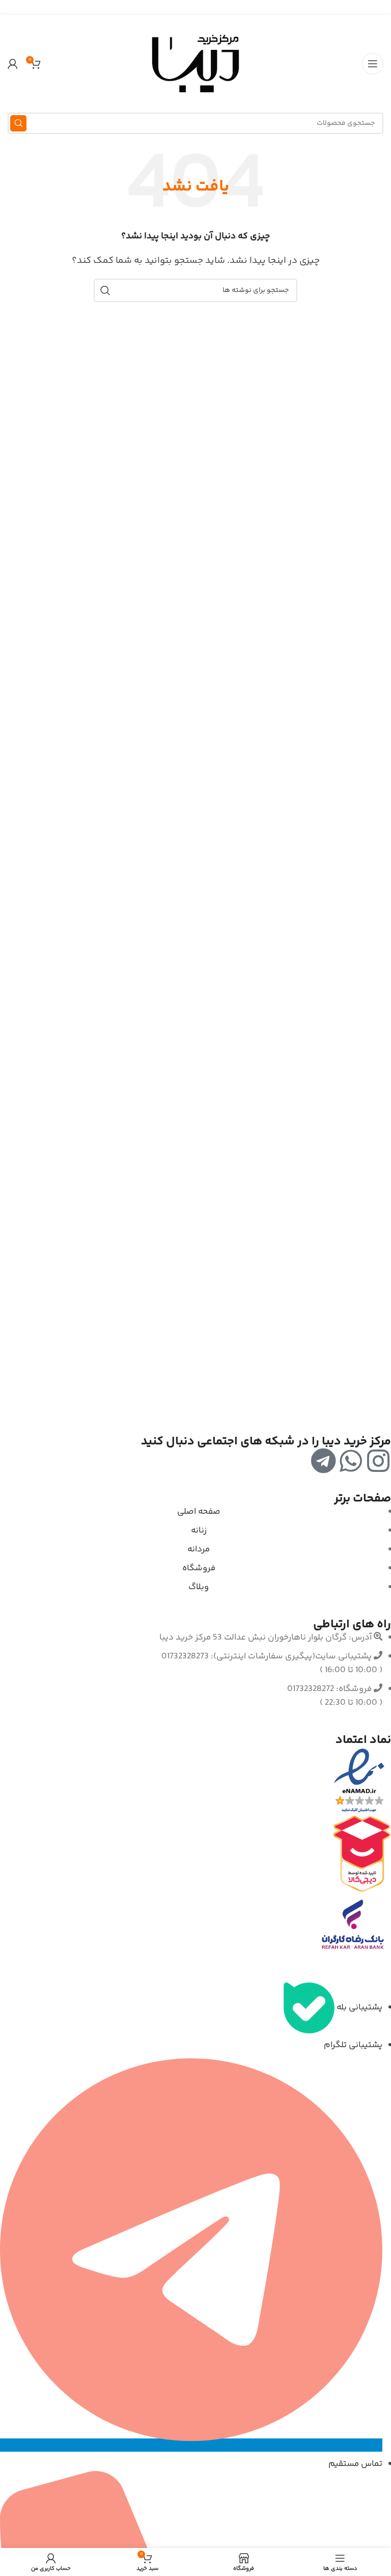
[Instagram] (378, 1461)
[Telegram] (323, 1461)
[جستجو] (18, 123)
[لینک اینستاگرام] (208, 7)
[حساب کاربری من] (13, 64)
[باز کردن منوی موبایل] (373, 64)
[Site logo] (195, 64)
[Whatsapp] (351, 1461)
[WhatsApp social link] (196, 7)
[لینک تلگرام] (183, 7)
